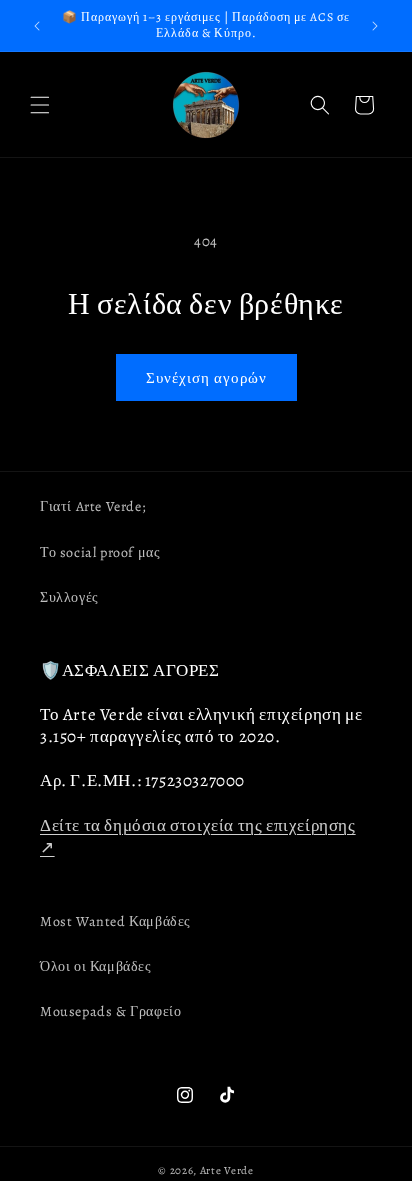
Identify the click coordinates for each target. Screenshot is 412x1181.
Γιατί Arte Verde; (92, 506)
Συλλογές (69, 597)
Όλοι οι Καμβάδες (96, 966)
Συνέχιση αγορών (206, 378)
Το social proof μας (100, 552)
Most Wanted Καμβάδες (115, 921)
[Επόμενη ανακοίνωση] (375, 26)
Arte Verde (227, 1170)
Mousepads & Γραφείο (110, 1011)
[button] (40, 105)
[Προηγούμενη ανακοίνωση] (37, 26)
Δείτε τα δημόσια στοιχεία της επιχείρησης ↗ (198, 836)
